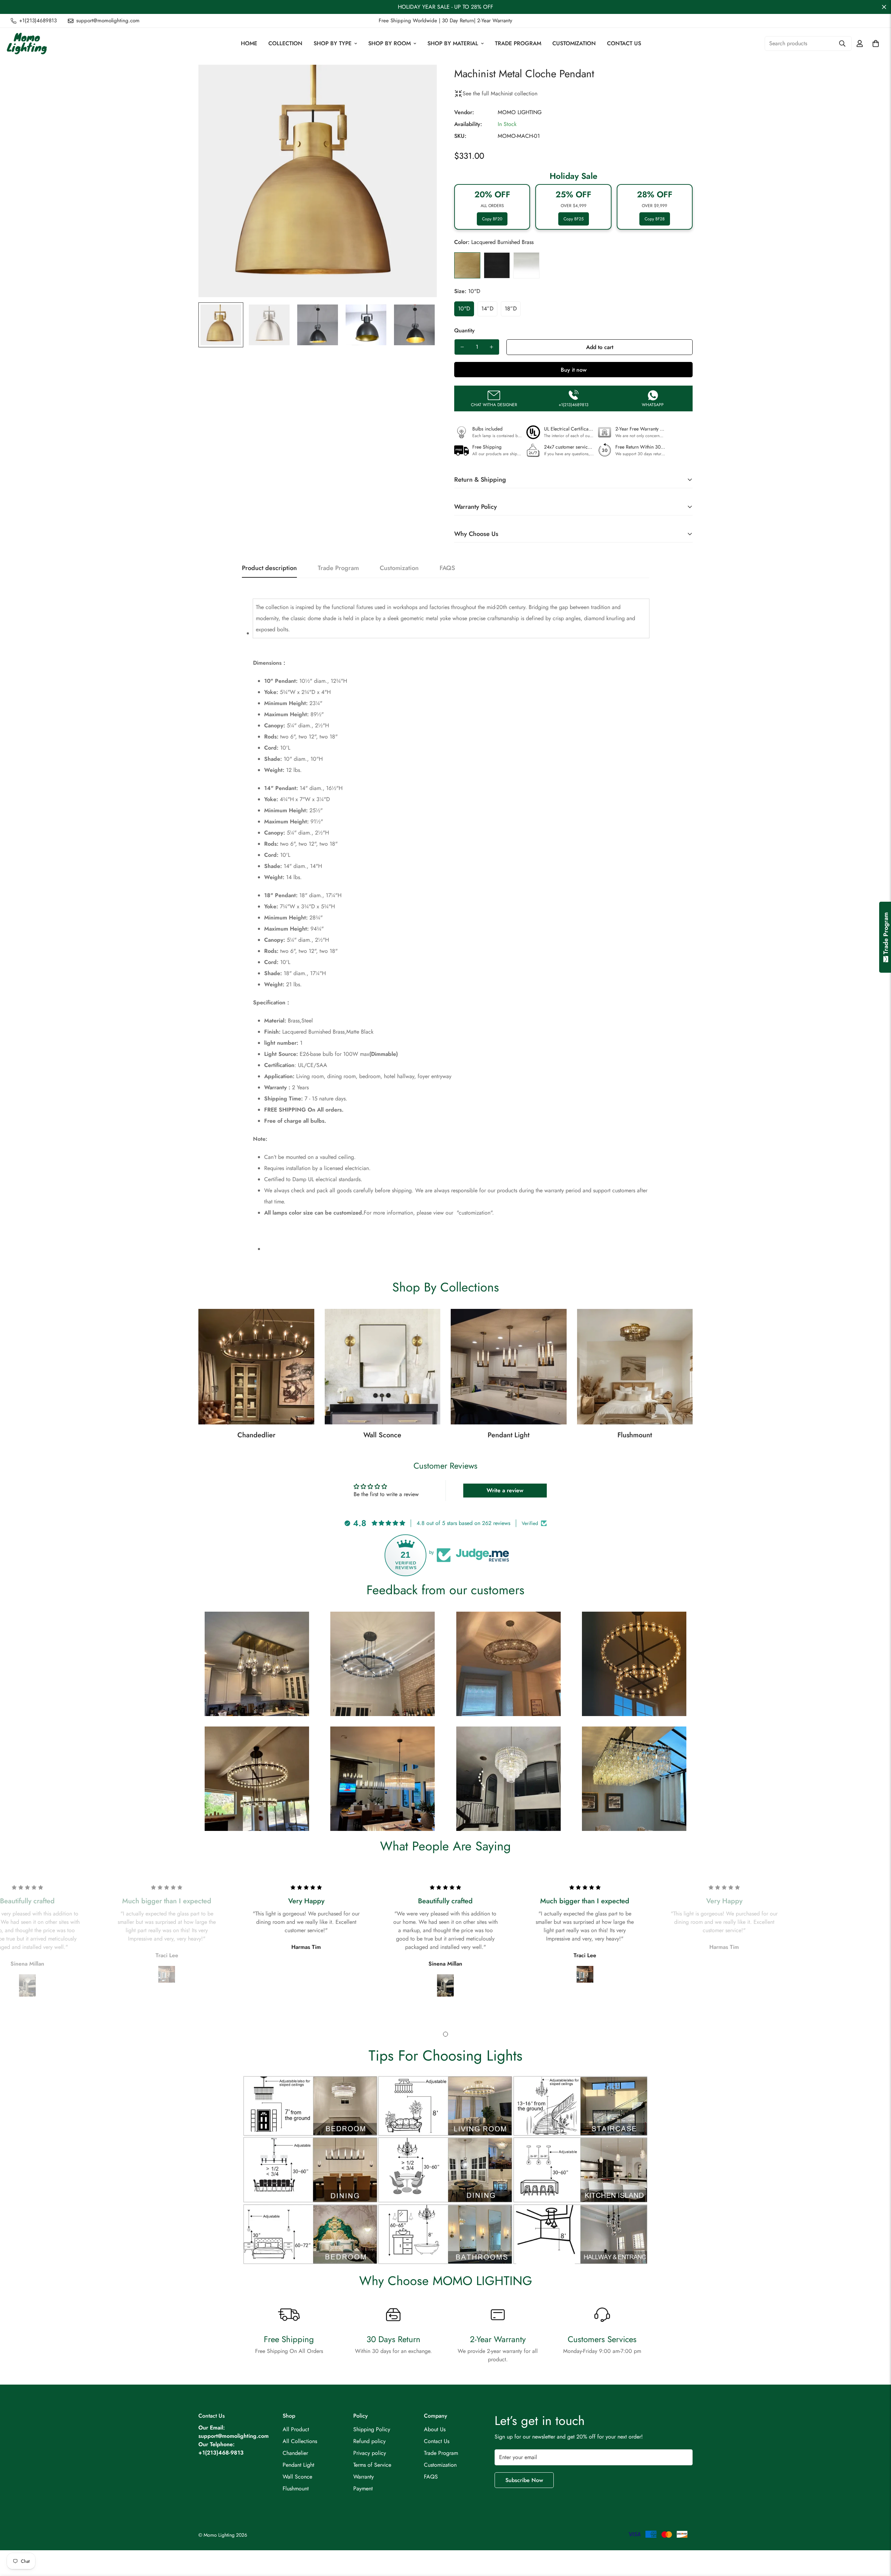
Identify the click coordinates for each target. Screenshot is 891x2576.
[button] (876, 44)
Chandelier (295, 2453)
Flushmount (635, 1435)
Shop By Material (453, 43)
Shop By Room (389, 43)
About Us (435, 2429)
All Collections (300, 2441)
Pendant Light (508, 1435)
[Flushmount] (635, 1367)
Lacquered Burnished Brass (467, 265)
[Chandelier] (256, 1367)
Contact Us (624, 43)
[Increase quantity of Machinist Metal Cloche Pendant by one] (491, 347)
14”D (487, 309)
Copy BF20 (492, 219)
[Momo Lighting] (27, 44)
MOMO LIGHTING (520, 112)
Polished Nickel (526, 265)
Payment (363, 2488)
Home (249, 43)
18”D (511, 309)
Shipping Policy (372, 2429)
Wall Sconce (382, 1435)
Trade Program (518, 43)
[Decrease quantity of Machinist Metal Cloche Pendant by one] (462, 347)
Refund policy (369, 2441)
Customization (574, 43)
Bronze (497, 265)
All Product (296, 2429)
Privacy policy (370, 2453)
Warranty (364, 2477)
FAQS (431, 2477)
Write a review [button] (505, 1490)
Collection (285, 43)
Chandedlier (256, 1435)
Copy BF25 (574, 219)
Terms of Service (372, 2465)
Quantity (464, 330)
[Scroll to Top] (877, 2538)
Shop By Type (333, 43)
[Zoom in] (422, 80)
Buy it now (574, 370)
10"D (464, 309)
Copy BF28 (655, 219)
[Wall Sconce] (383, 1367)
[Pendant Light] (509, 1367)
